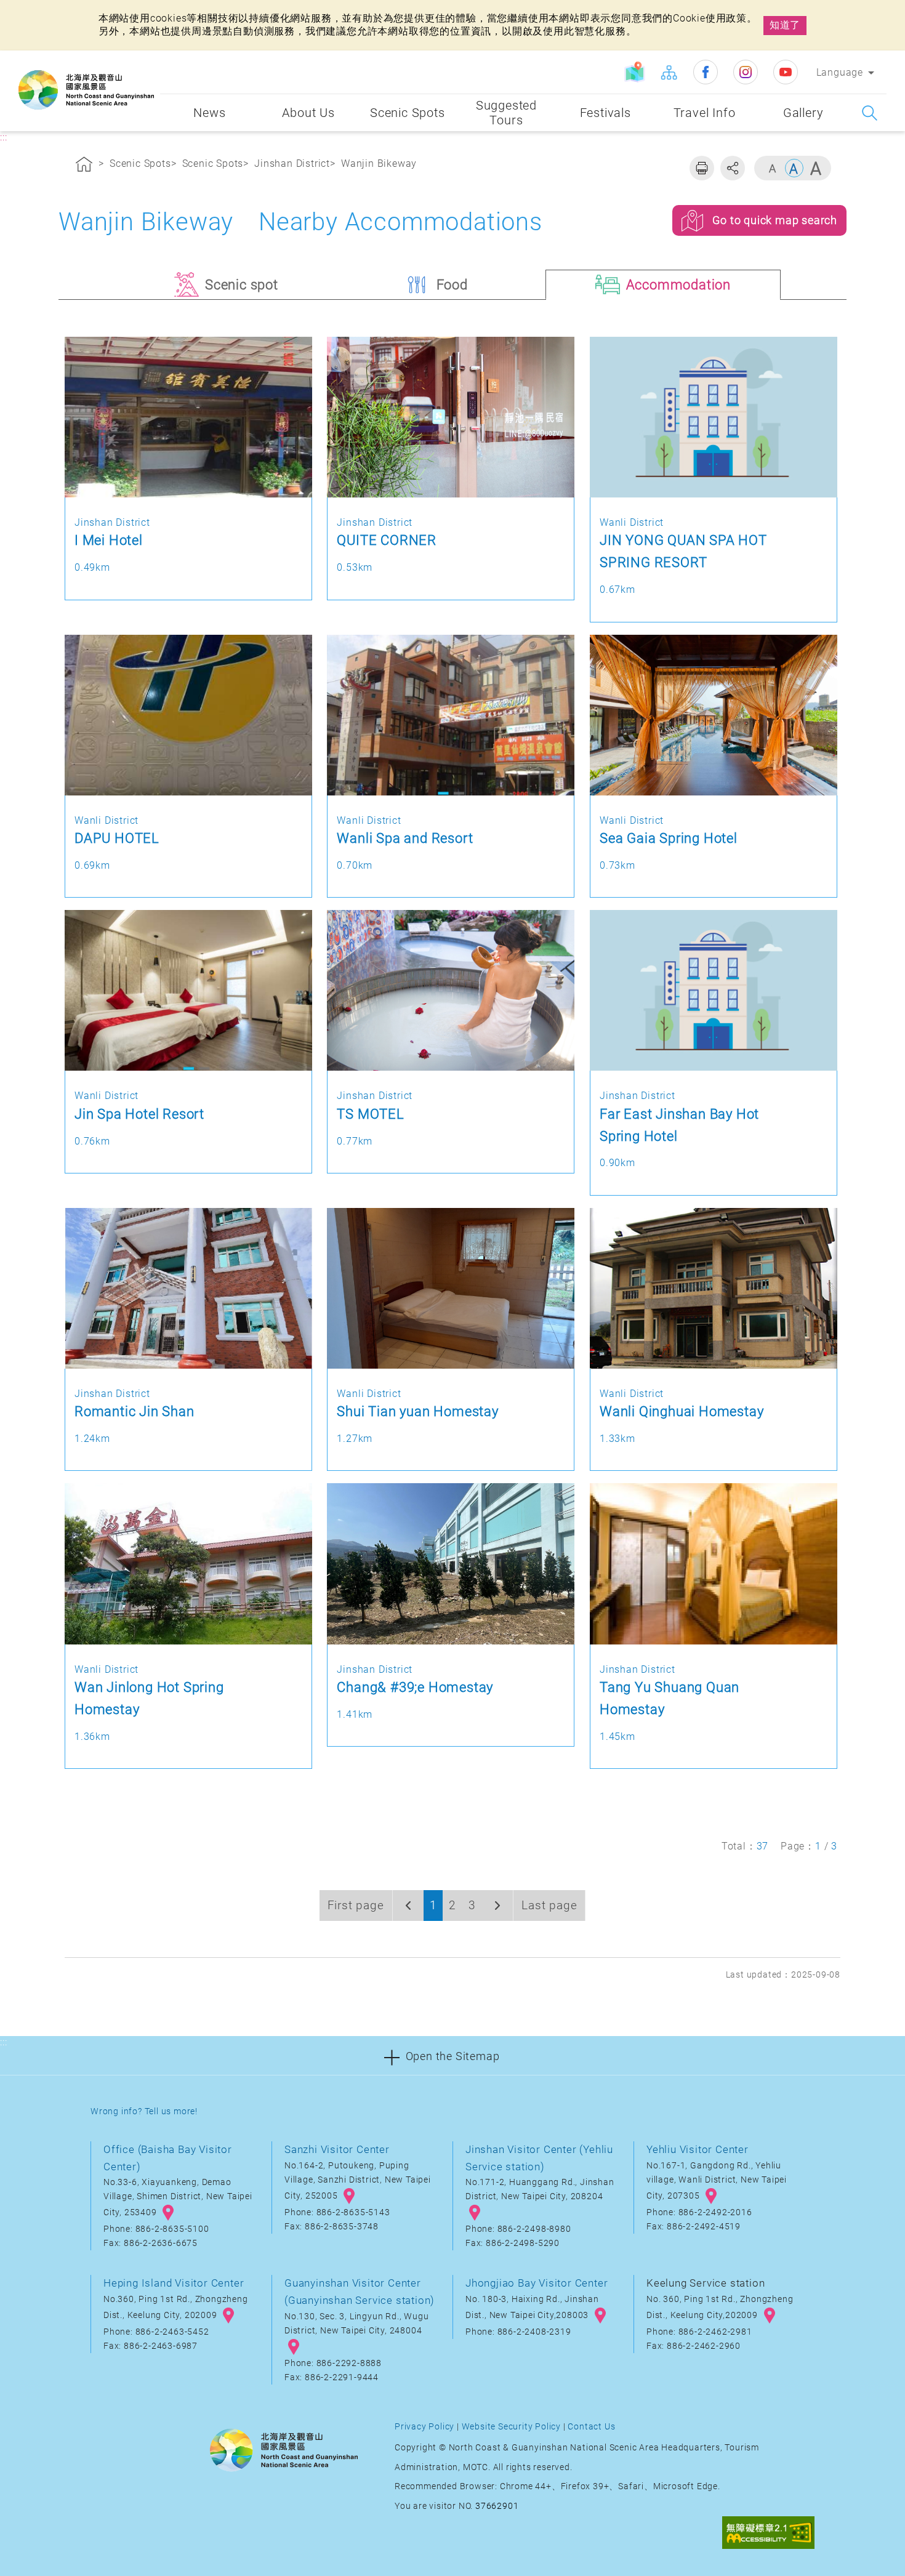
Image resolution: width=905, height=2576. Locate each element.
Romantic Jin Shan (135, 1411)
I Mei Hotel (109, 540)
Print (702, 168)
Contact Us (591, 2427)
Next (497, 1906)
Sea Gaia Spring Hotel (669, 838)
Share (733, 168)
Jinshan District (292, 163)
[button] (452, 2055)
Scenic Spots (140, 163)
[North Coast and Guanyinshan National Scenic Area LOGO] (86, 90)
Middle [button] (794, 168)
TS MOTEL (370, 1114)
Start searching (870, 113)
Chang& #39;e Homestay (415, 1687)
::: (148, 59)
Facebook (706, 72)
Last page (549, 1905)
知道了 (785, 25)
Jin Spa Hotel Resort (139, 1114)
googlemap (168, 2213)
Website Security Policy (511, 2427)
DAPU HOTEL (117, 838)
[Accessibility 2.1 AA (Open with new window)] (768, 2534)
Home (84, 166)
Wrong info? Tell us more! (144, 2111)
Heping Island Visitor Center (174, 2283)
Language (840, 72)
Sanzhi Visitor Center (337, 2149)
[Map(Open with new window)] (635, 72)
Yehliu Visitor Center (698, 2149)
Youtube (786, 72)
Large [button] (816, 168)
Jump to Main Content (58, 11)
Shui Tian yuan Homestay (417, 1411)
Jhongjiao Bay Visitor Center (537, 2283)
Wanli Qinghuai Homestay (682, 1411)
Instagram (746, 72)
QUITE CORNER (387, 540)
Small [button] (773, 168)
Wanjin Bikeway (379, 163)
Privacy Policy (424, 2427)
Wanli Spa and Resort (405, 838)
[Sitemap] (669, 72)
